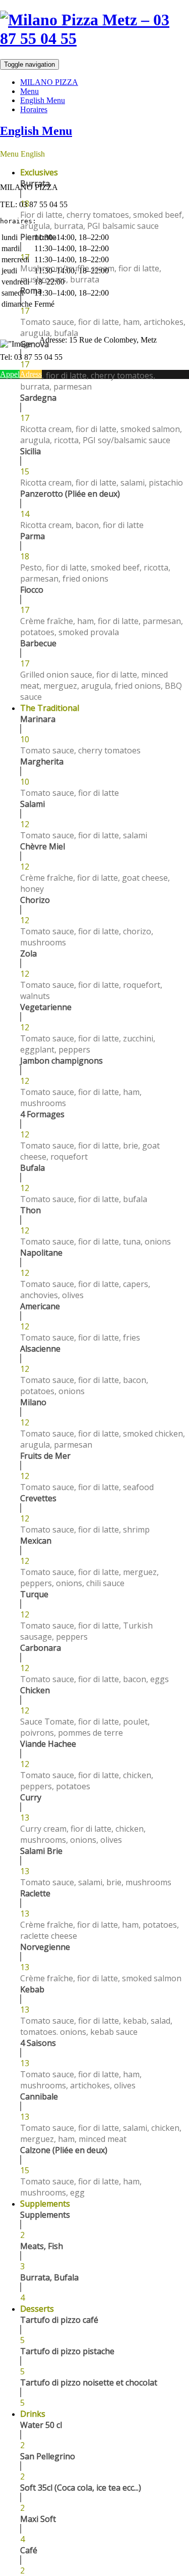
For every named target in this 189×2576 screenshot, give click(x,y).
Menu (29, 91)
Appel (10, 374)
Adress (31, 374)
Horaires (34, 109)
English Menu (43, 100)
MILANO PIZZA (49, 82)
